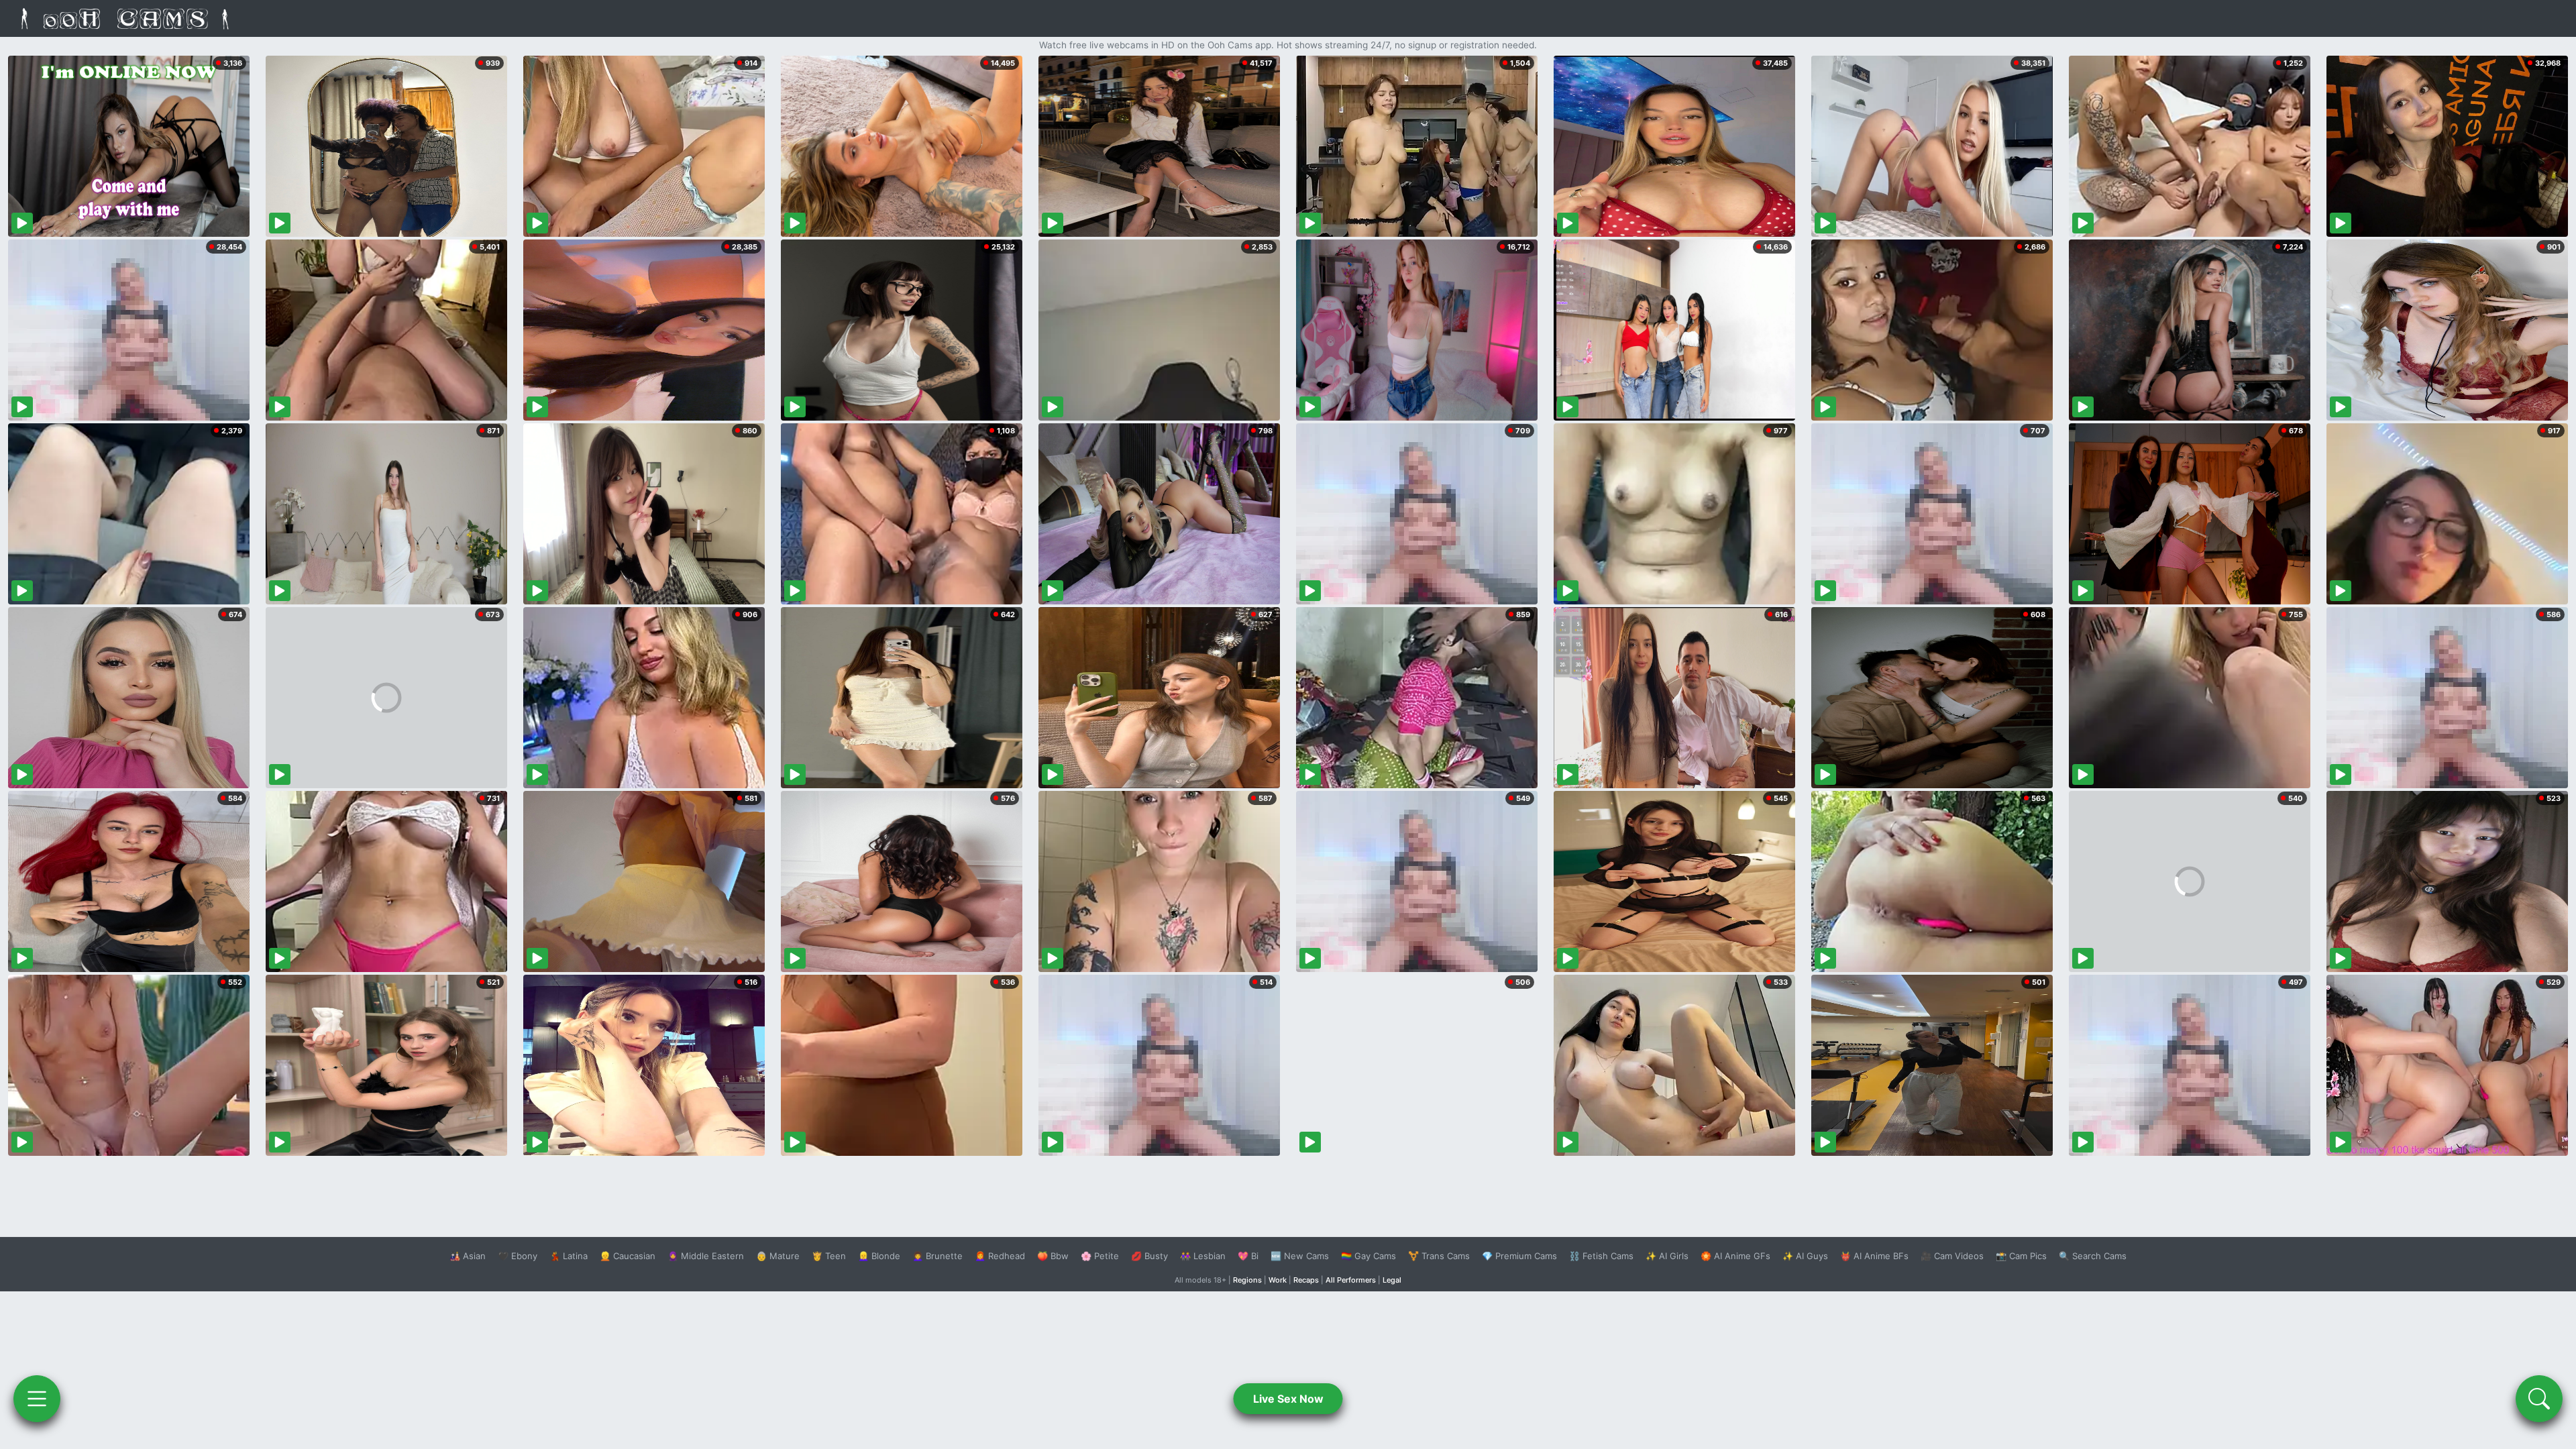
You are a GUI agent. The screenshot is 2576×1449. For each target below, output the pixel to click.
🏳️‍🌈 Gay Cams (1368, 1256)
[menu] (37, 1399)
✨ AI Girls (1667, 1256)
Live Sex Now (1288, 1399)
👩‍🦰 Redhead (1000, 1256)
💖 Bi (1248, 1256)
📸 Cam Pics (2021, 1256)
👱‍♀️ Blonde (879, 1256)
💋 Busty (1149, 1256)
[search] (2539, 1399)
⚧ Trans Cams (1439, 1256)
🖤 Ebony (518, 1256)
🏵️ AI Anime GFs (1735, 1256)
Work (1278, 1280)
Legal (1392, 1280)
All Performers (1351, 1280)
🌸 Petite (1100, 1256)
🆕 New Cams (1300, 1256)
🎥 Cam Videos (1952, 1256)
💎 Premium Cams (1519, 1256)
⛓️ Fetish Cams (1601, 1256)
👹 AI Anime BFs (1874, 1256)
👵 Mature (778, 1256)
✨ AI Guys (1805, 1256)
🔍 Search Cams (2093, 1256)
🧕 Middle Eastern (706, 1256)
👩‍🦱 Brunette (937, 1256)
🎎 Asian (468, 1256)
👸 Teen (829, 1256)
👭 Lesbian (1203, 1256)
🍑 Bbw (1053, 1256)
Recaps (1306, 1280)
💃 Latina (569, 1256)
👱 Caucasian (628, 1256)
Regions (1247, 1280)
